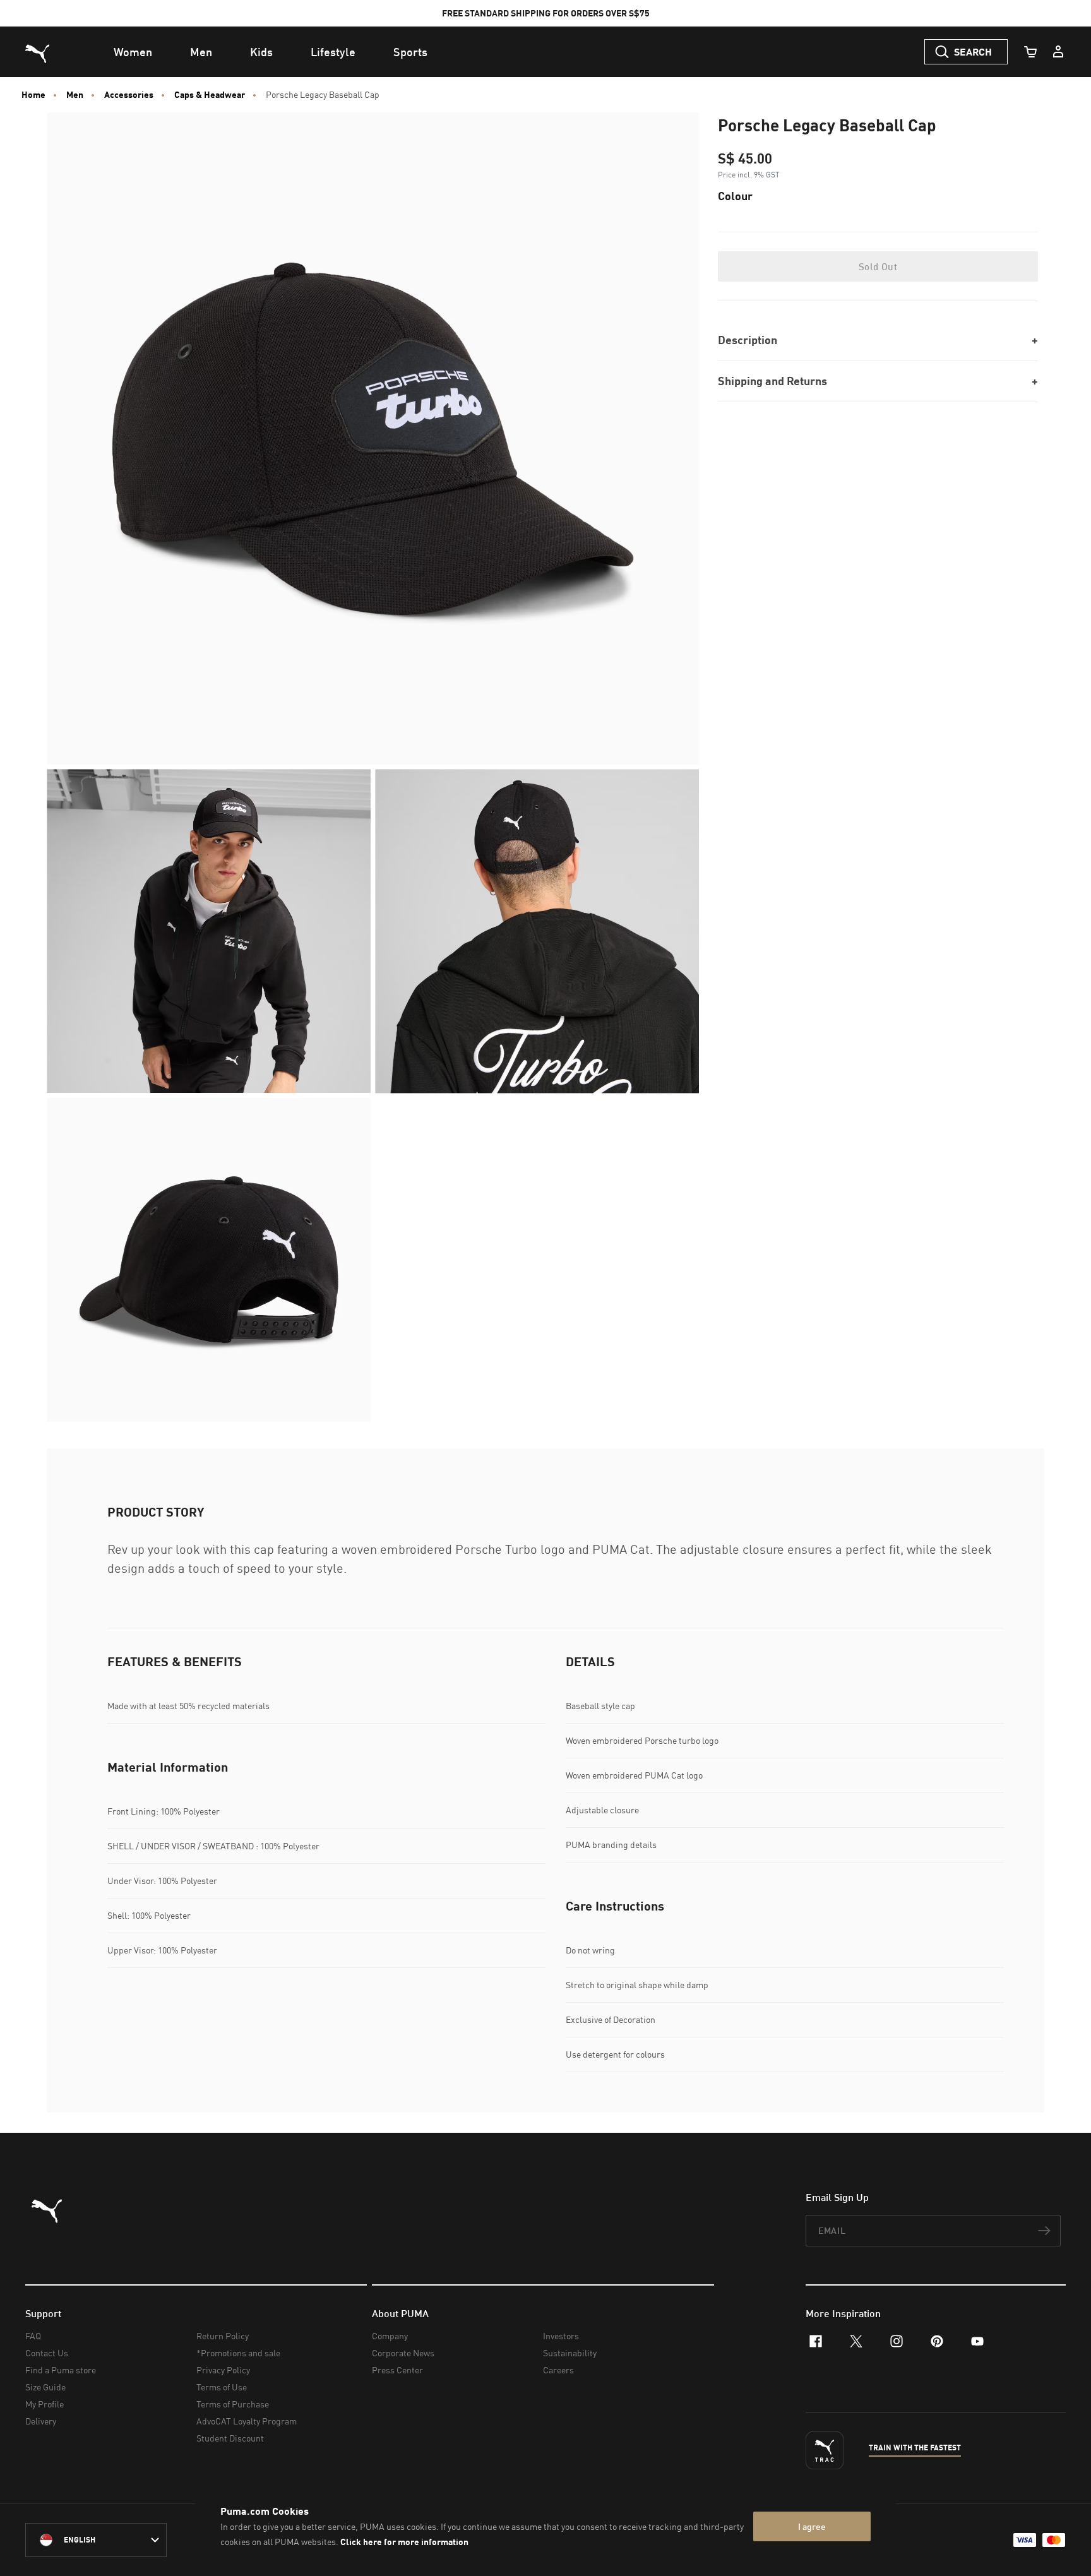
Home (33, 95)
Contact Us (47, 2353)
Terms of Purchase (233, 2404)
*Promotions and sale (238, 2353)
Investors (561, 2336)
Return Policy (223, 2336)
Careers (558, 2370)
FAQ (33, 2336)
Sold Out (878, 266)
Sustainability (570, 2353)
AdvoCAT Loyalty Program (247, 2421)
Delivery (41, 2421)
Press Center (397, 2370)
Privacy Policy (223, 2370)
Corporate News (403, 2353)
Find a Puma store (61, 2370)
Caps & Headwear (210, 95)
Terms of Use (222, 2387)
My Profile (45, 2404)
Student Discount (230, 2438)
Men (75, 95)
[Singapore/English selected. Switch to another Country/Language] (96, 2540)
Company (390, 2336)
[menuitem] (133, 52)
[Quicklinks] (1058, 52)
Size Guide (45, 2387)
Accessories (129, 95)
